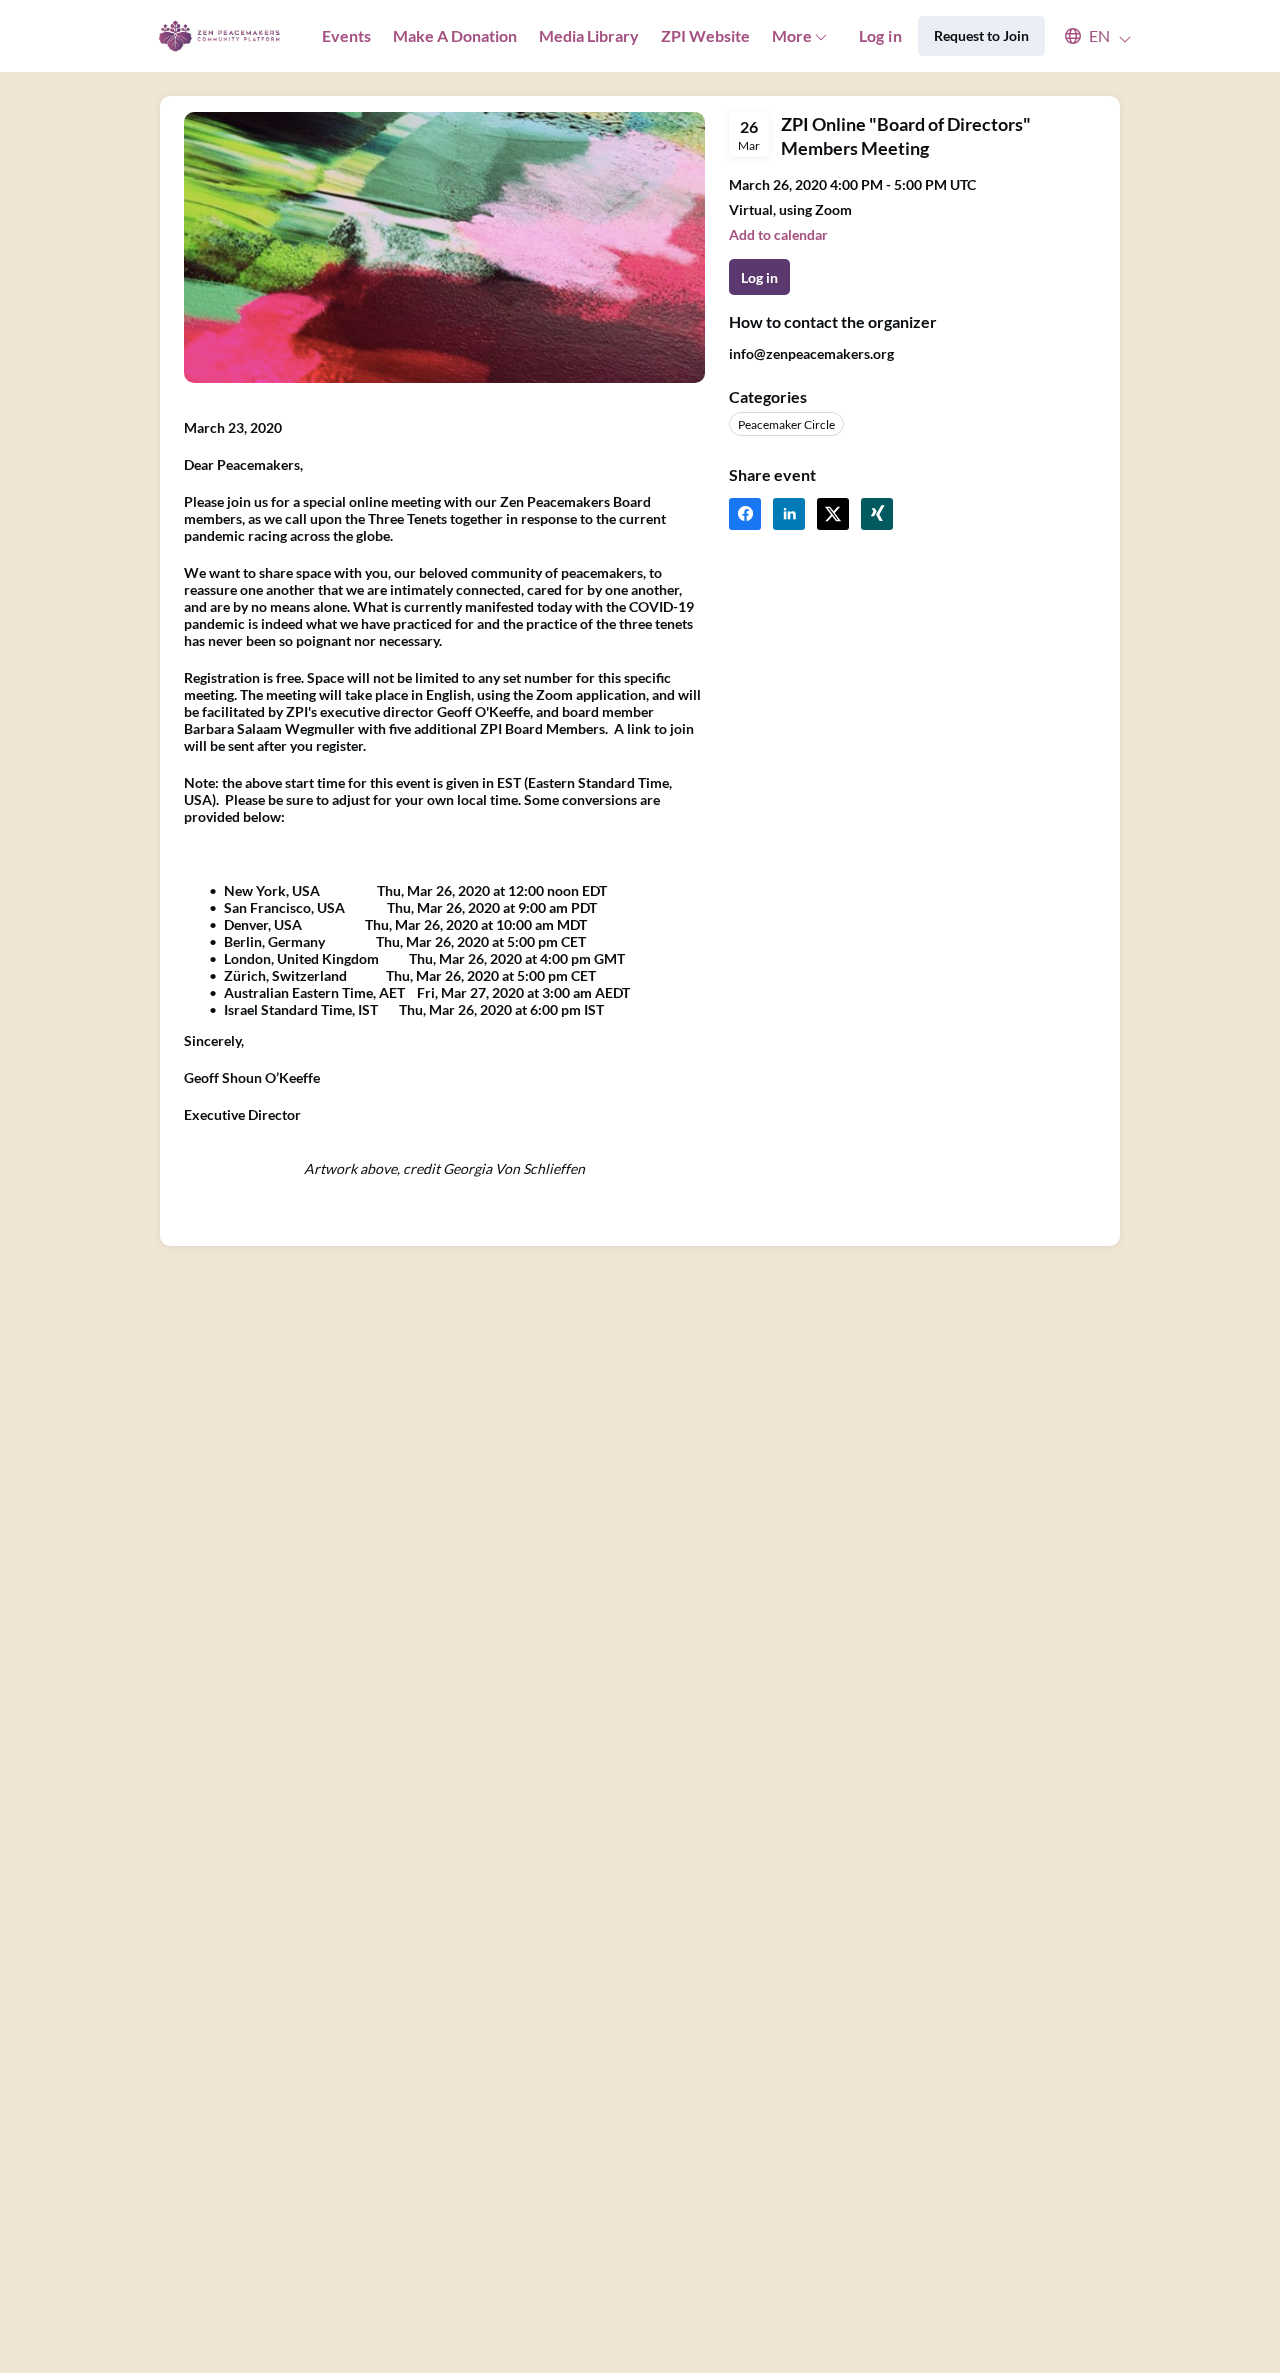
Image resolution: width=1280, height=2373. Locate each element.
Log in (880, 35)
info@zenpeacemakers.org (811, 353)
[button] (1088, 36)
